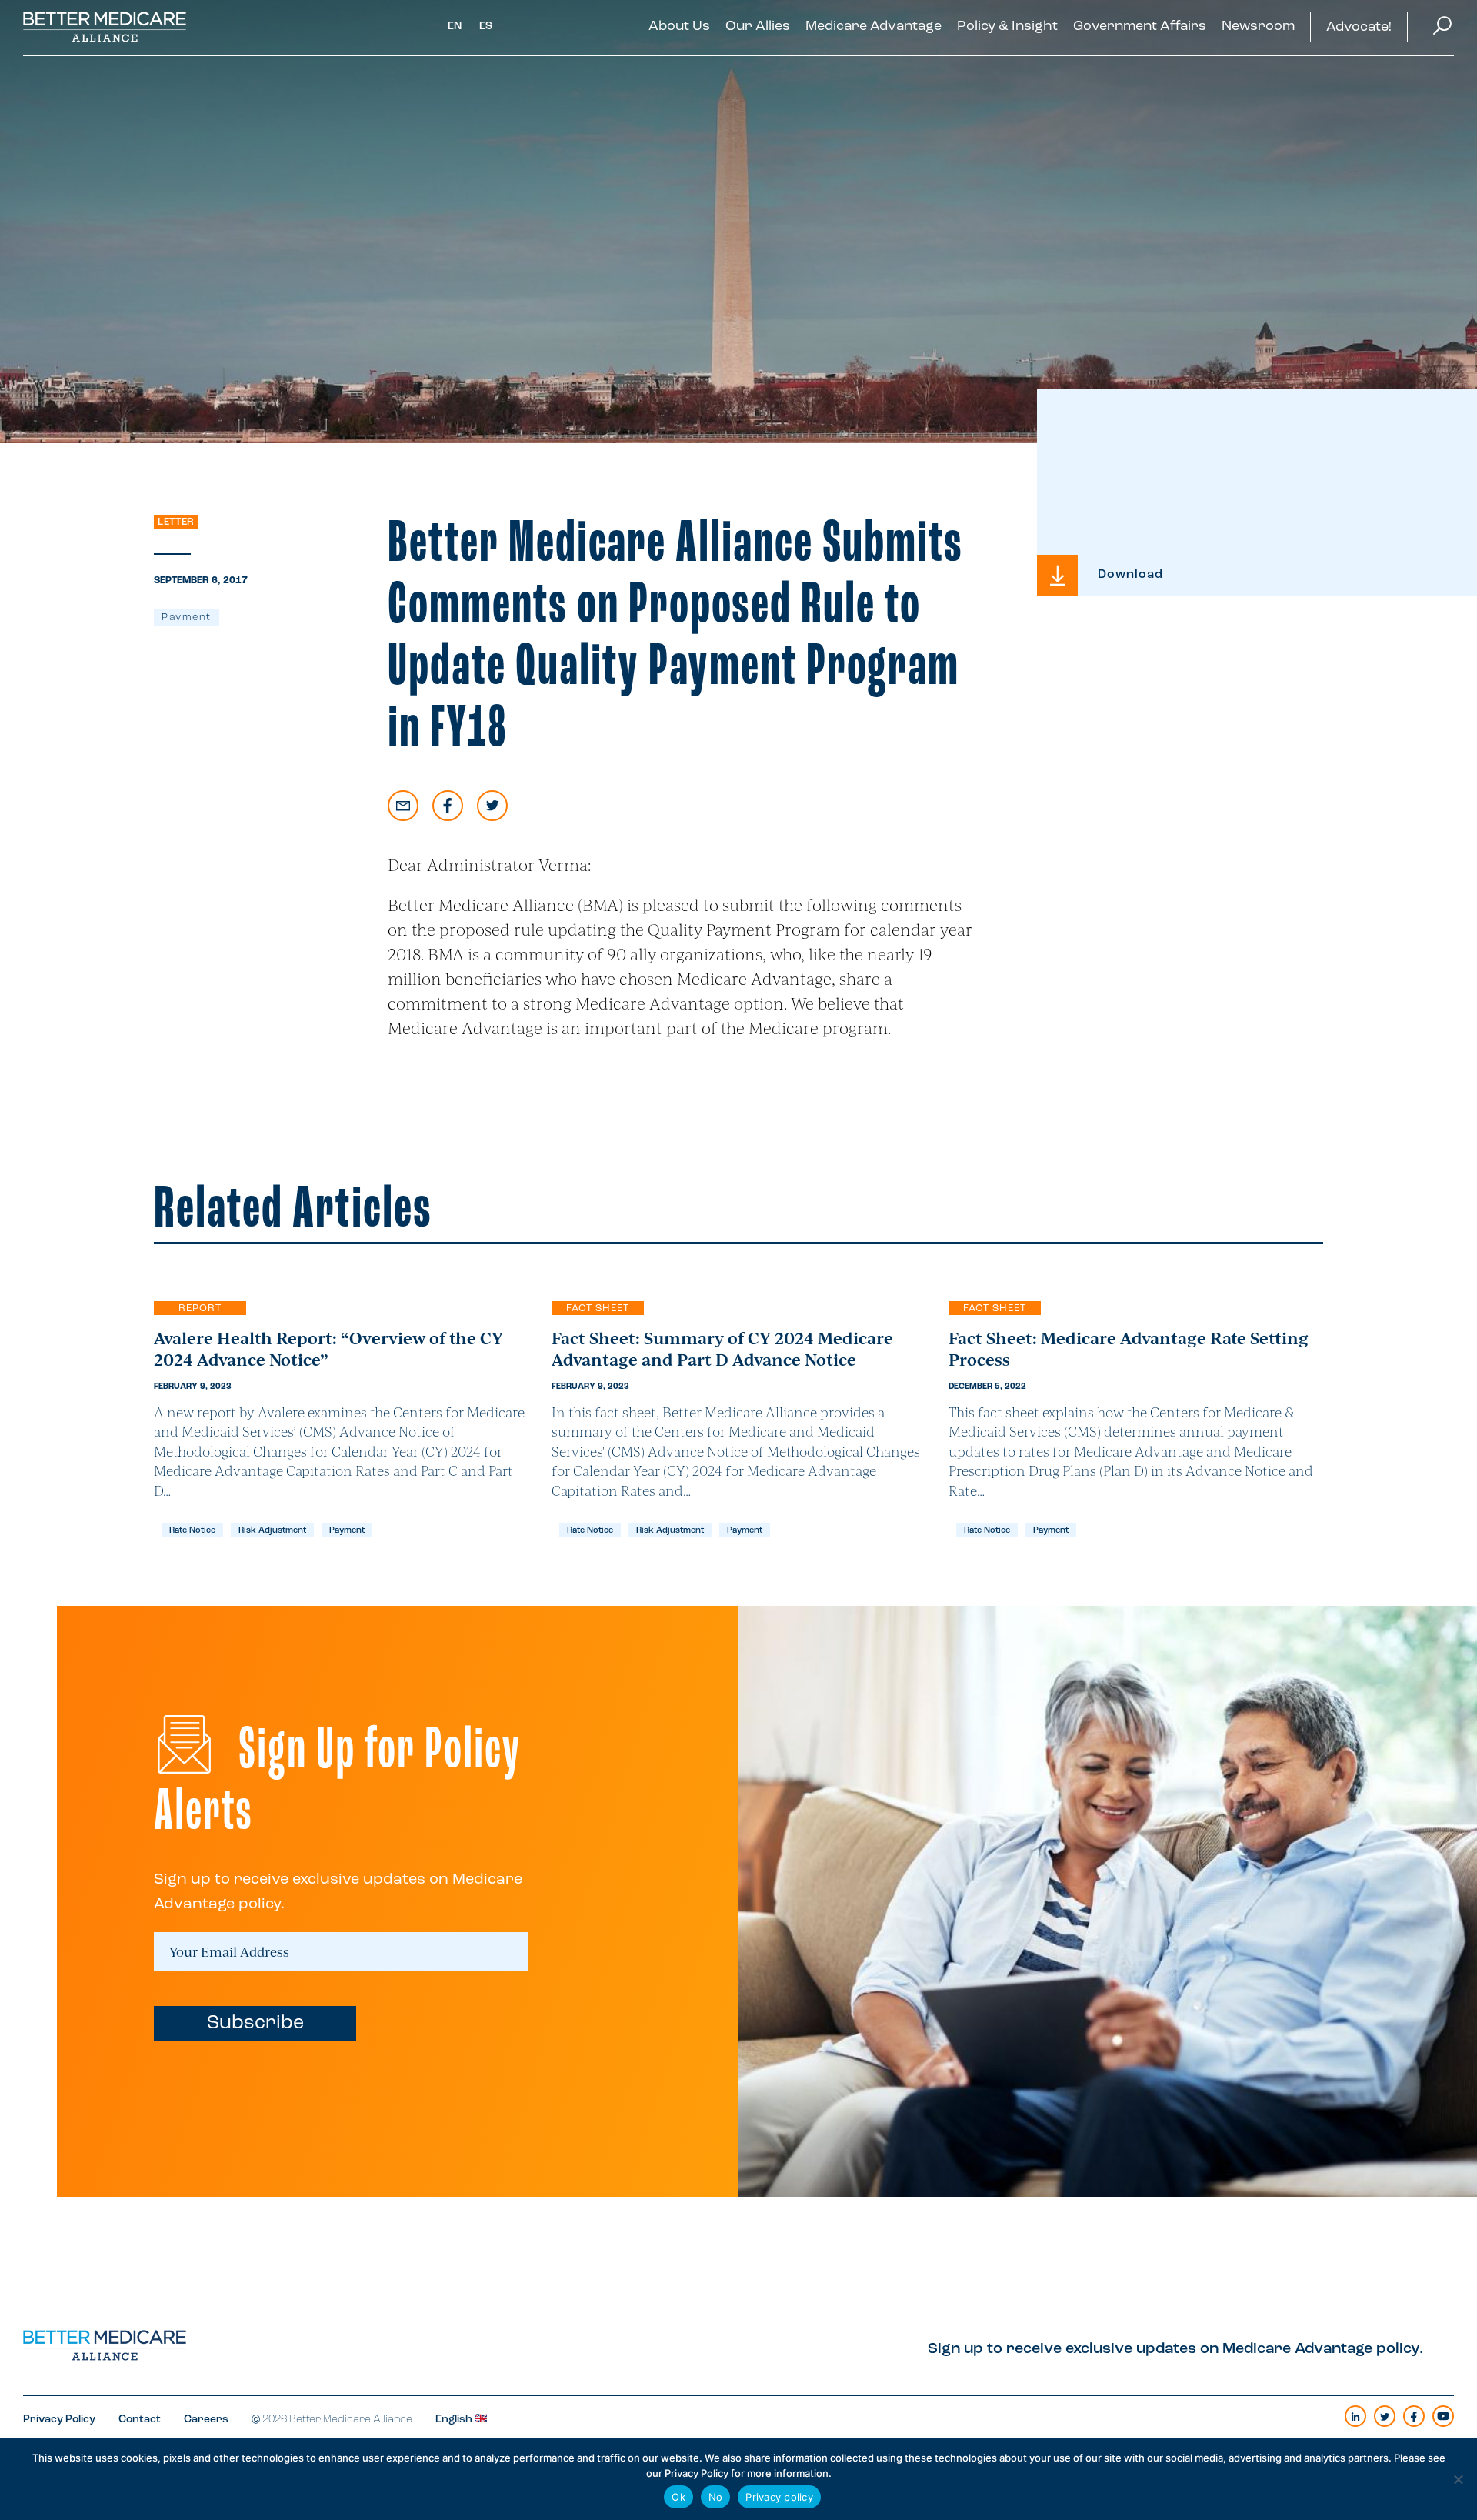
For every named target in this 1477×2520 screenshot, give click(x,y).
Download (1130, 575)
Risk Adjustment (272, 1531)
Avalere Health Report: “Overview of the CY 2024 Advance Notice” (328, 1348)
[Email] (403, 806)
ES (486, 27)
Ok (678, 2497)
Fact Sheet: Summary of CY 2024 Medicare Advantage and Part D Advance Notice (722, 1348)
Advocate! (1359, 28)
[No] (1458, 2479)
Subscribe (255, 2023)
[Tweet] (492, 806)
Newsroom (1258, 27)
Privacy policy (779, 2497)
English (455, 2420)
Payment (187, 617)
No (716, 2497)
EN (455, 27)
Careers (206, 2420)
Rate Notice (192, 1531)
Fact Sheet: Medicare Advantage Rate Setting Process (1129, 1348)
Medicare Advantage (874, 27)
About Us (679, 27)
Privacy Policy (59, 2420)
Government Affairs (1140, 27)
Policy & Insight (1007, 27)
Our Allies (758, 27)
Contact (140, 2420)
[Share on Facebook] (448, 806)
